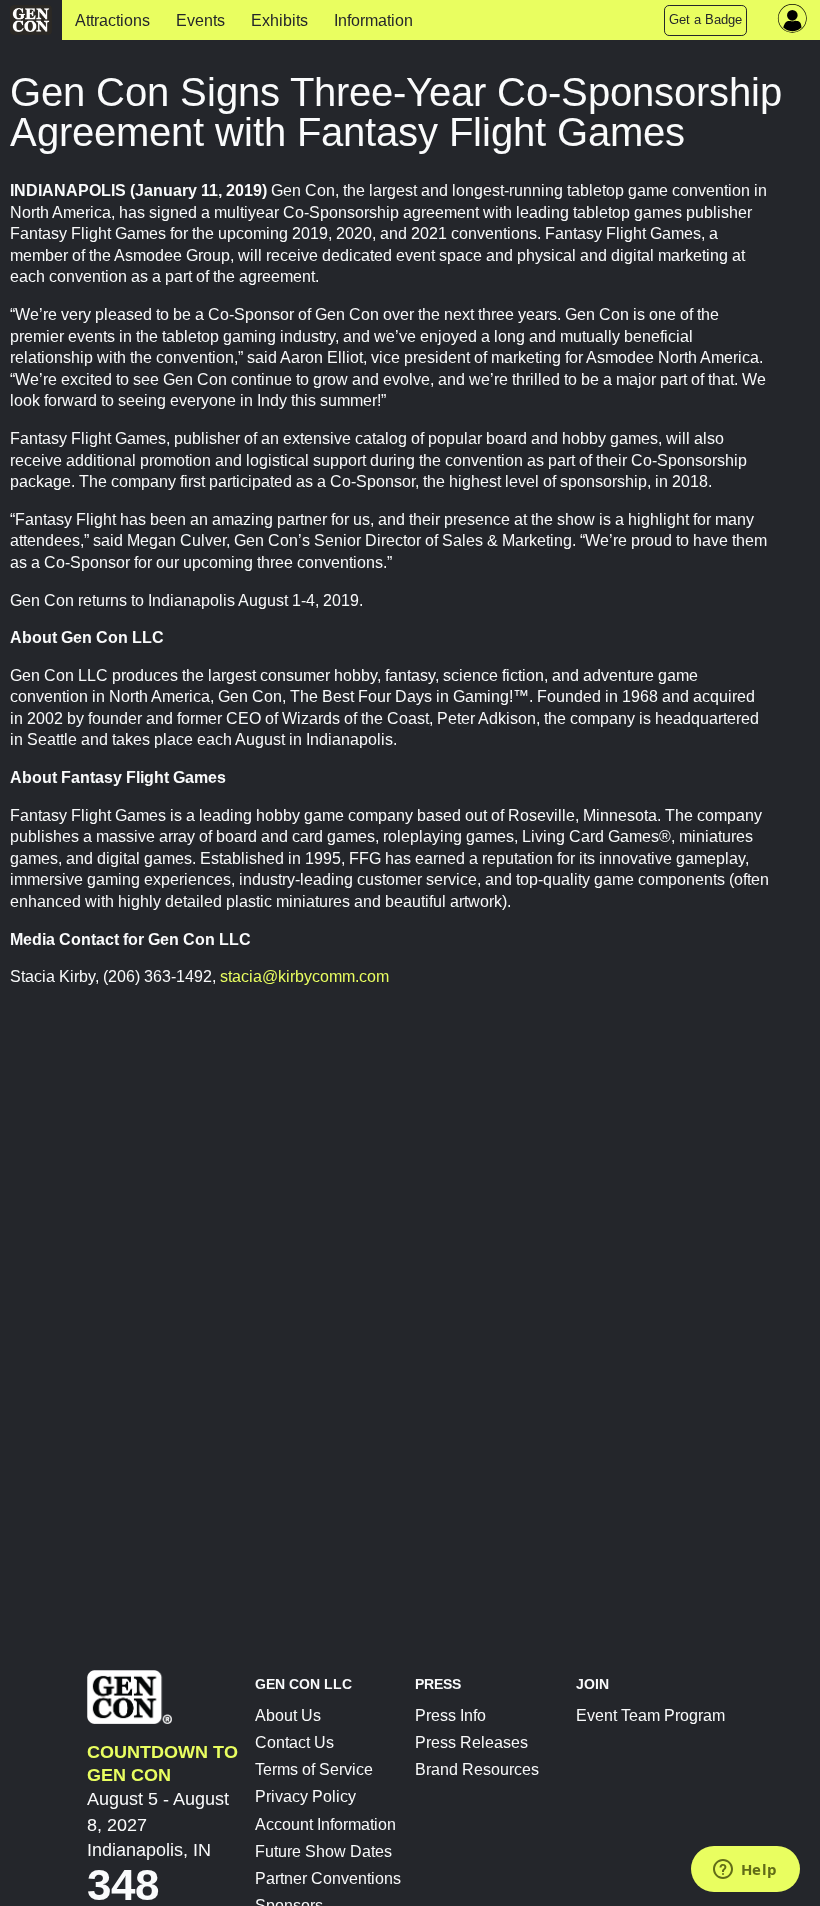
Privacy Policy (305, 1796)
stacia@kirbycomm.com (304, 976)
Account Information (325, 1824)
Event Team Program (650, 1715)
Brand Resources (477, 1769)
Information (373, 20)
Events (200, 20)
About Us (288, 1715)
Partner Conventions (328, 1878)
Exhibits (279, 20)
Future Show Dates (323, 1851)
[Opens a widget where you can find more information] (745, 1871)
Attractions (112, 20)
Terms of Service (314, 1769)
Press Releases (471, 1742)
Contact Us (294, 1742)
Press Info (450, 1715)
